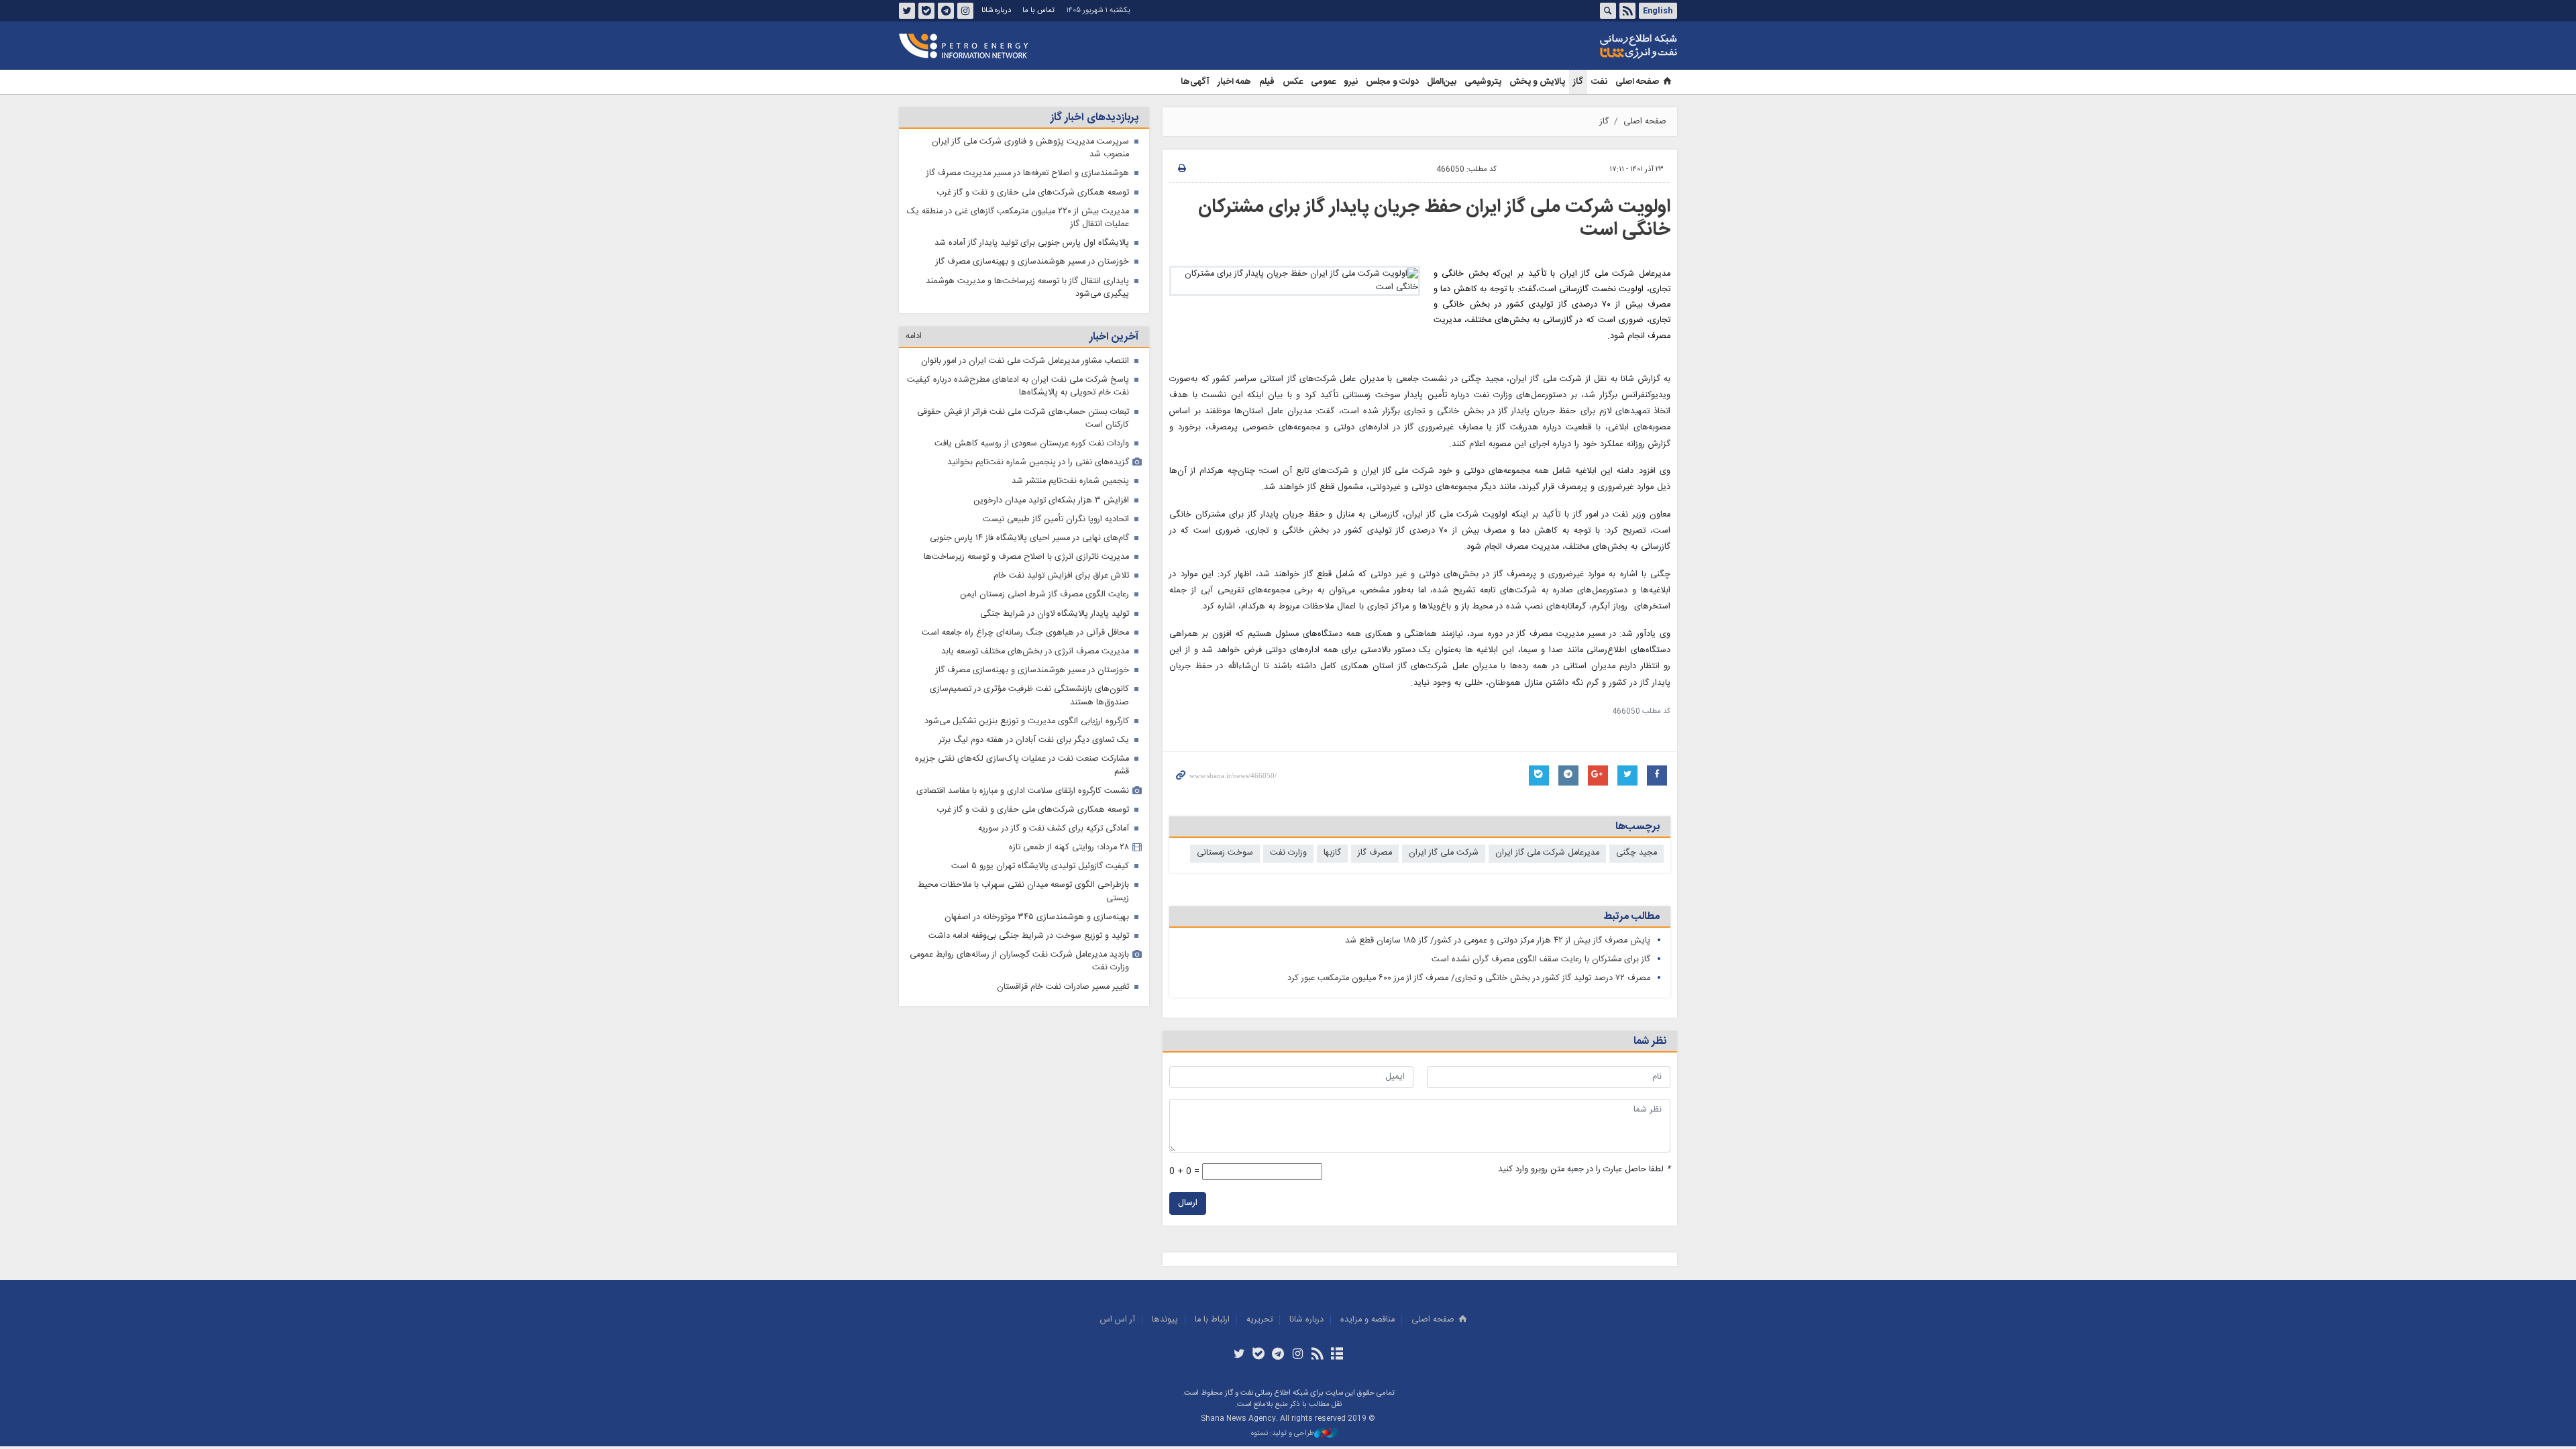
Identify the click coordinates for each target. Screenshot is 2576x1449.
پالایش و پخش (1537, 82)
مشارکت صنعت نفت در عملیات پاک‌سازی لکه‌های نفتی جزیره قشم (1022, 765)
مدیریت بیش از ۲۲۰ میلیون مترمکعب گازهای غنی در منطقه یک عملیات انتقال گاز (1018, 218)
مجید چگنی (1636, 853)
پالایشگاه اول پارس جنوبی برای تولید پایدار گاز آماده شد (1032, 243)
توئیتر (907, 11)
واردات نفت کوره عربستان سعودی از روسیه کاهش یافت (1032, 444)
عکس (1293, 82)
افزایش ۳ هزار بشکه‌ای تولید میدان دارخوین (1051, 501)
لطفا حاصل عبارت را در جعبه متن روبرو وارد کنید (1584, 1170)
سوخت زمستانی (1225, 853)
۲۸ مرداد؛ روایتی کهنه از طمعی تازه (1069, 848)
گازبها (1332, 853)
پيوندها (1165, 1320)
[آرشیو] (1337, 1355)
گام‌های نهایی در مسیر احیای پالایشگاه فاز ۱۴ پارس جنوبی (1029, 538)
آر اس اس (1118, 1320)
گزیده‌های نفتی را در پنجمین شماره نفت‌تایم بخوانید (1038, 463)
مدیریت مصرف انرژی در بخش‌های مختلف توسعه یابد (1035, 652)
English (1658, 11)
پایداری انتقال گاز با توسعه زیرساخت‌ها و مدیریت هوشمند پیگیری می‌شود (1027, 288)
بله (926, 11)
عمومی (1323, 82)
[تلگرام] (1278, 1355)
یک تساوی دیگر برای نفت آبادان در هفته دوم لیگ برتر (1034, 740)
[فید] (1317, 1355)
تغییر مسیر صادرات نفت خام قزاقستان (1063, 987)
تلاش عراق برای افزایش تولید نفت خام (1061, 576)
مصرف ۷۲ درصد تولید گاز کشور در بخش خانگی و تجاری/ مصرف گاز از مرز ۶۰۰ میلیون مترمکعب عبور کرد (1469, 978)
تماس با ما (1038, 10)
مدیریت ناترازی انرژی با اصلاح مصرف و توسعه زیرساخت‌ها (1026, 557)
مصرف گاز (1375, 853)
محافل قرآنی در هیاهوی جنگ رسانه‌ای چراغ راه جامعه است (1025, 633)
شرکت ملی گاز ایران (1444, 853)
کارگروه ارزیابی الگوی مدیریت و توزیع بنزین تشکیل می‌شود (1027, 721)
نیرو (1351, 82)
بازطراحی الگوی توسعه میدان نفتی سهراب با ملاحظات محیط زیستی (1023, 892)
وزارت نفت (1288, 853)
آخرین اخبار (1114, 337)
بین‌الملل (1442, 82)
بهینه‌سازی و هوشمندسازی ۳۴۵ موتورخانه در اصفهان (1037, 917)
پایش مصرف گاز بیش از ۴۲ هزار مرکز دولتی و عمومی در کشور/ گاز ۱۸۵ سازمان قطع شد (1498, 941)
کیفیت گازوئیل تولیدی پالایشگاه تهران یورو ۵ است (1040, 866)
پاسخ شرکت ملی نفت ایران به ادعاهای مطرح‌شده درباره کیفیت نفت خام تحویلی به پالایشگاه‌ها (1018, 386)
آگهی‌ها (1195, 82)
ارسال (1188, 1203)
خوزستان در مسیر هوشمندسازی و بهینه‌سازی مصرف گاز (1032, 262)
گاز (1578, 82)
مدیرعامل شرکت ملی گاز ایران (1547, 853)
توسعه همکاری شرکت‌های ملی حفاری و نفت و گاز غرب (1033, 193)
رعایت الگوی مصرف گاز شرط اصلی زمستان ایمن (1044, 595)
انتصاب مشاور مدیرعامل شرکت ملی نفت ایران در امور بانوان (1025, 361)
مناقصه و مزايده (1367, 1320)
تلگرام (946, 11)
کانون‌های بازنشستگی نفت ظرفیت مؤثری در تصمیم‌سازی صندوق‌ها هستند (1029, 696)
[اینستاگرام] (1298, 1355)
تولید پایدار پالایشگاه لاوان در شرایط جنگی (1055, 614)
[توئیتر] (1239, 1355)
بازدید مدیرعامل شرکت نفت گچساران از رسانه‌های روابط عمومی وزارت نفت (1019, 961)
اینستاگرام (965, 11)
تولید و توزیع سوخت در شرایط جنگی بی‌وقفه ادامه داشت (1029, 936)
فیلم (1267, 82)
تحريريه (1259, 1320)
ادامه (914, 336)
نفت (1599, 82)
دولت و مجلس (1392, 82)
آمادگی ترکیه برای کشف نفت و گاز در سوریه (1054, 829)
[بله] (1259, 1355)
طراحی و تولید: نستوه (1283, 1434)
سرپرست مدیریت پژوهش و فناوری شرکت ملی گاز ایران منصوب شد (1030, 148)
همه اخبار (1234, 82)
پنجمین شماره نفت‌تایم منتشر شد (1070, 481)
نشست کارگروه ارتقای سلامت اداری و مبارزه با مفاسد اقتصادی (1023, 791)
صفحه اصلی (1637, 82)
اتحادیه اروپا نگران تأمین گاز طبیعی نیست (1056, 520)
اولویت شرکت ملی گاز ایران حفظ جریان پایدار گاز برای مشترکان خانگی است (1434, 219)
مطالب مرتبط (1631, 917)
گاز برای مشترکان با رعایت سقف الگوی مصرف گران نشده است (1541, 960)
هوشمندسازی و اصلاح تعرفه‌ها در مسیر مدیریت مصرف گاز (1028, 173)
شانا (1593, 46)
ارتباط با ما (1212, 1320)
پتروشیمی (1483, 82)
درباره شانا (996, 10)
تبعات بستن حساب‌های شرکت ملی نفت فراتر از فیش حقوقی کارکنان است (1023, 419)
